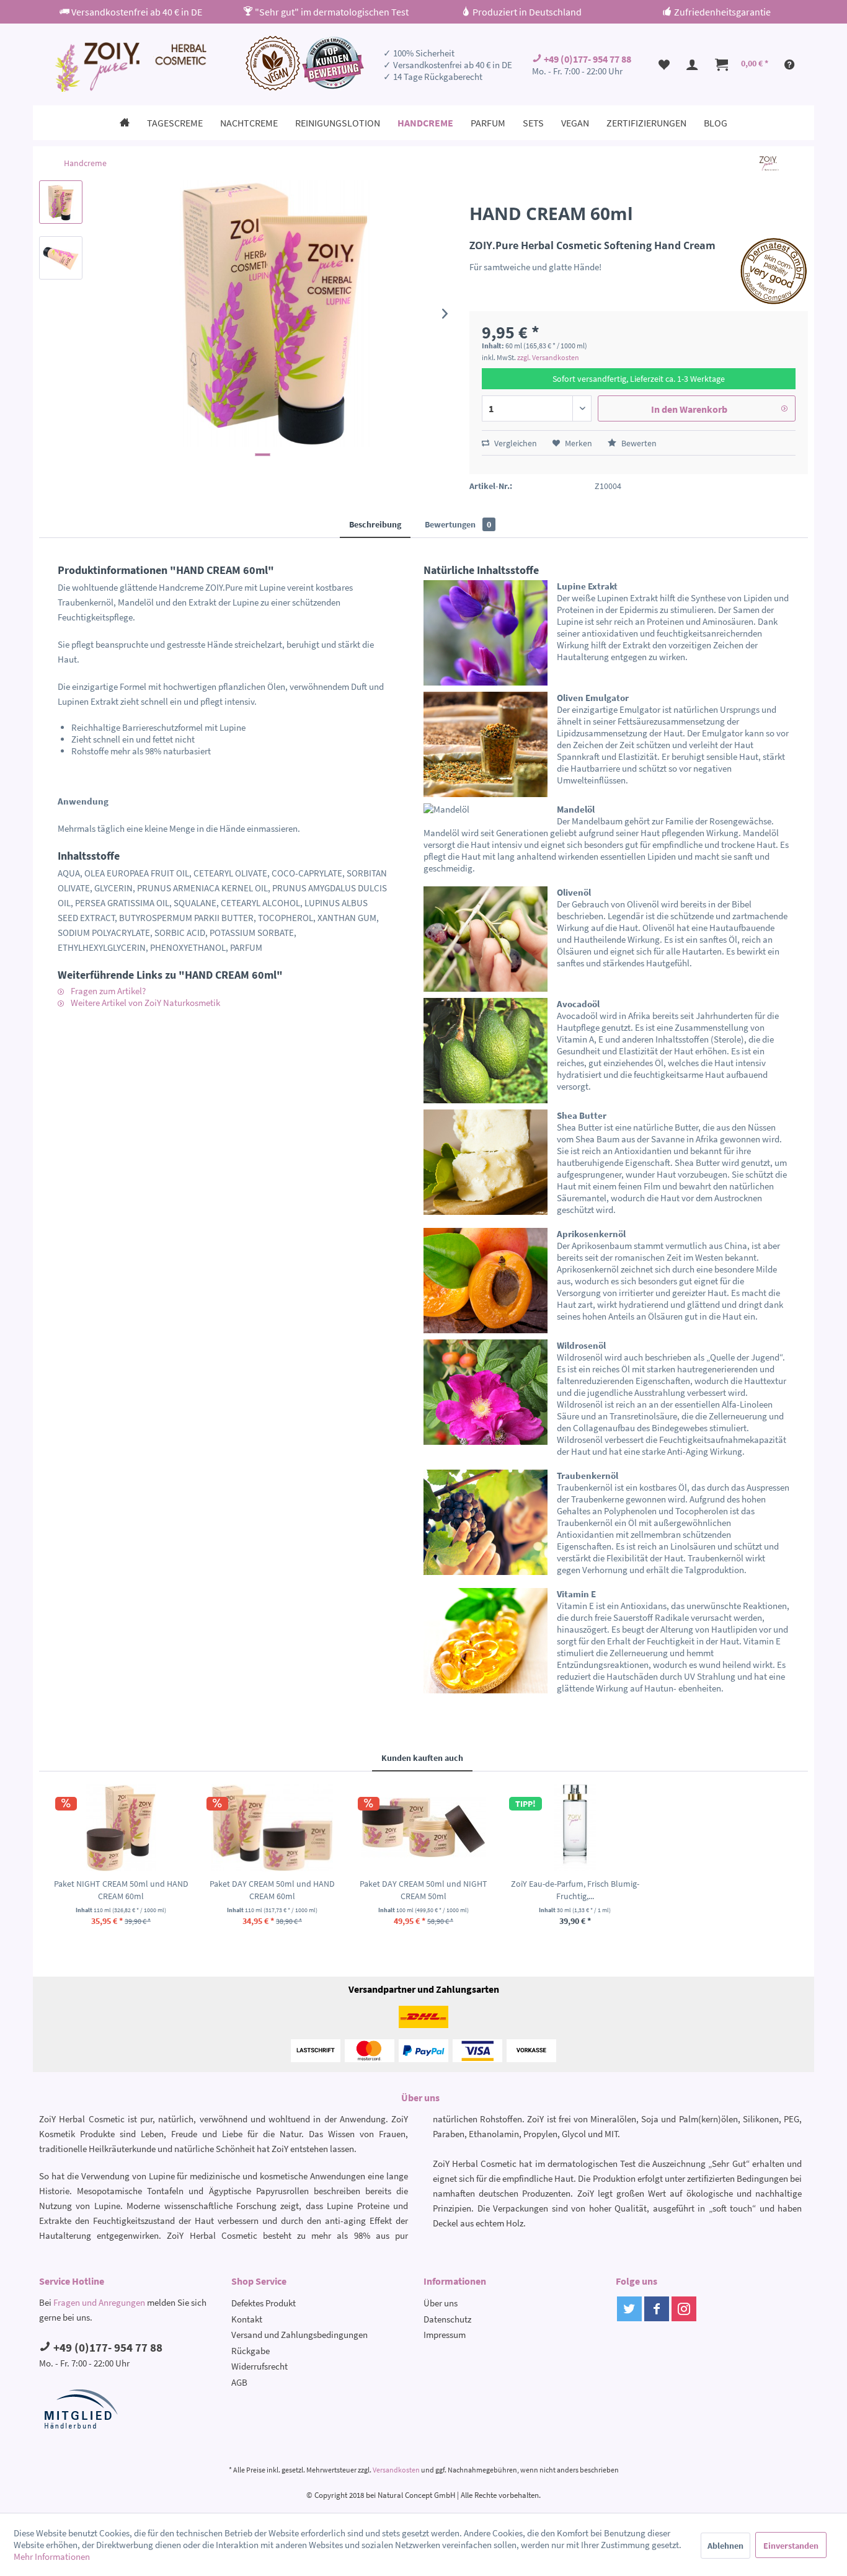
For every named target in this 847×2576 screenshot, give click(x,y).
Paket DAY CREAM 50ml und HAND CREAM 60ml (272, 1890)
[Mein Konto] (693, 64)
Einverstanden (791, 2546)
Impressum (445, 2335)
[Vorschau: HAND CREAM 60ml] (61, 202)
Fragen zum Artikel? (107, 991)
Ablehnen (725, 2546)
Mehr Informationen (52, 2556)
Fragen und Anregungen (99, 2302)
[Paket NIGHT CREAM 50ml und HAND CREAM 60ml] (121, 1828)
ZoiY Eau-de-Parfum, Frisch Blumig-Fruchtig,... (575, 1890)
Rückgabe (251, 2351)
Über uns (441, 2303)
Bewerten (638, 443)
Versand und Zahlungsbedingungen (299, 2335)
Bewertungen (458, 524)
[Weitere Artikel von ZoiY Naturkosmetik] (769, 163)
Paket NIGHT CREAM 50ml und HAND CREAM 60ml (121, 1890)
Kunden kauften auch (422, 1758)
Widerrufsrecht (259, 2366)
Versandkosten (396, 2470)
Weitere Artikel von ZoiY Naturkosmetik (144, 1003)
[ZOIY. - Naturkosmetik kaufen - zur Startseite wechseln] (129, 67)
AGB (239, 2382)
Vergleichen (515, 443)
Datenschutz (447, 2319)
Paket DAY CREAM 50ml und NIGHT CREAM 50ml (423, 1890)
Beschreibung (375, 524)
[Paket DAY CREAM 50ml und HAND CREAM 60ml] (272, 1828)
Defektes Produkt (264, 2303)
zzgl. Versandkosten (548, 357)
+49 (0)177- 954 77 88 (587, 59)
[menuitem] (664, 64)
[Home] (125, 123)
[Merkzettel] (664, 64)
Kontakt (247, 2319)
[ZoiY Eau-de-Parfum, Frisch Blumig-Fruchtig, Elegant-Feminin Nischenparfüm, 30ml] (575, 1828)
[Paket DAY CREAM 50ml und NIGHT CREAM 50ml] (423, 1828)
